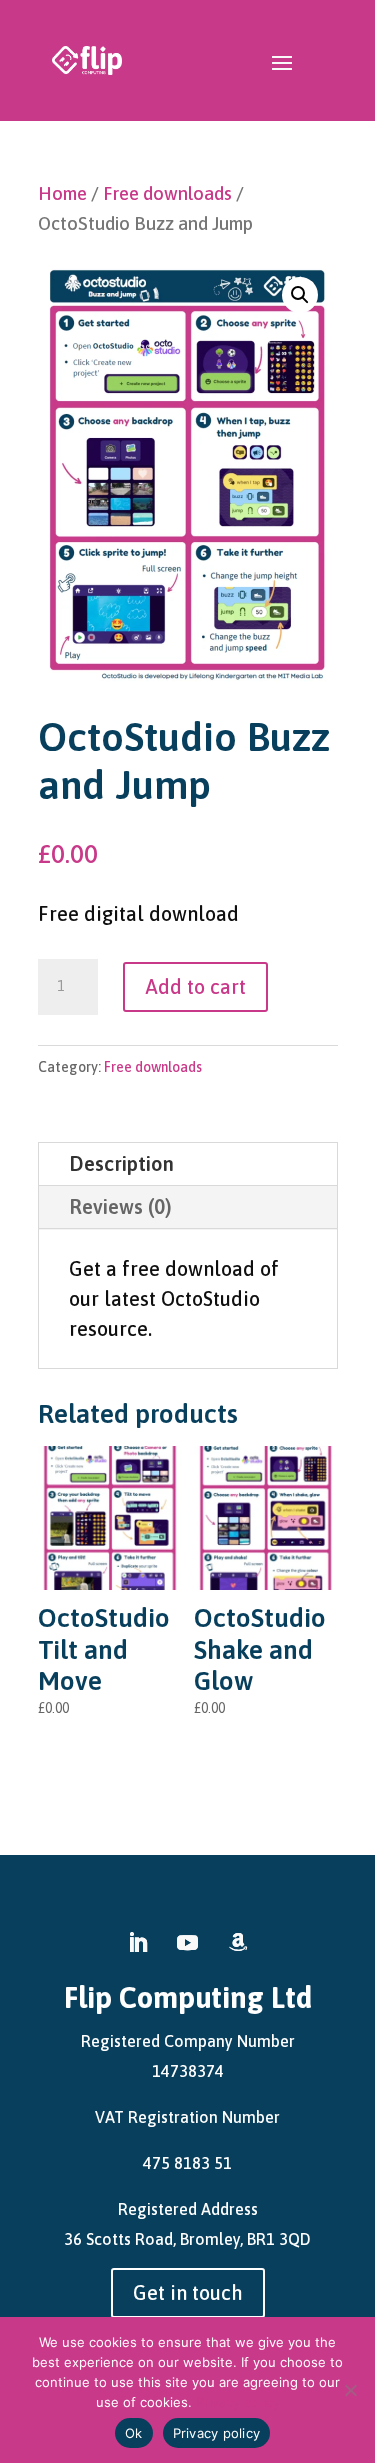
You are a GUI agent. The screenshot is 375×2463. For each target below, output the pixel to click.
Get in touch (188, 2292)
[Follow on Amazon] (238, 1943)
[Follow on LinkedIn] (138, 1943)
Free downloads (167, 193)
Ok (134, 2433)
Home (62, 193)
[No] (350, 2390)
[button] (300, 295)
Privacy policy (238, 2402)
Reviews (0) (120, 1206)
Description (121, 1163)
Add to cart (195, 986)
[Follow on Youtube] (188, 1943)
